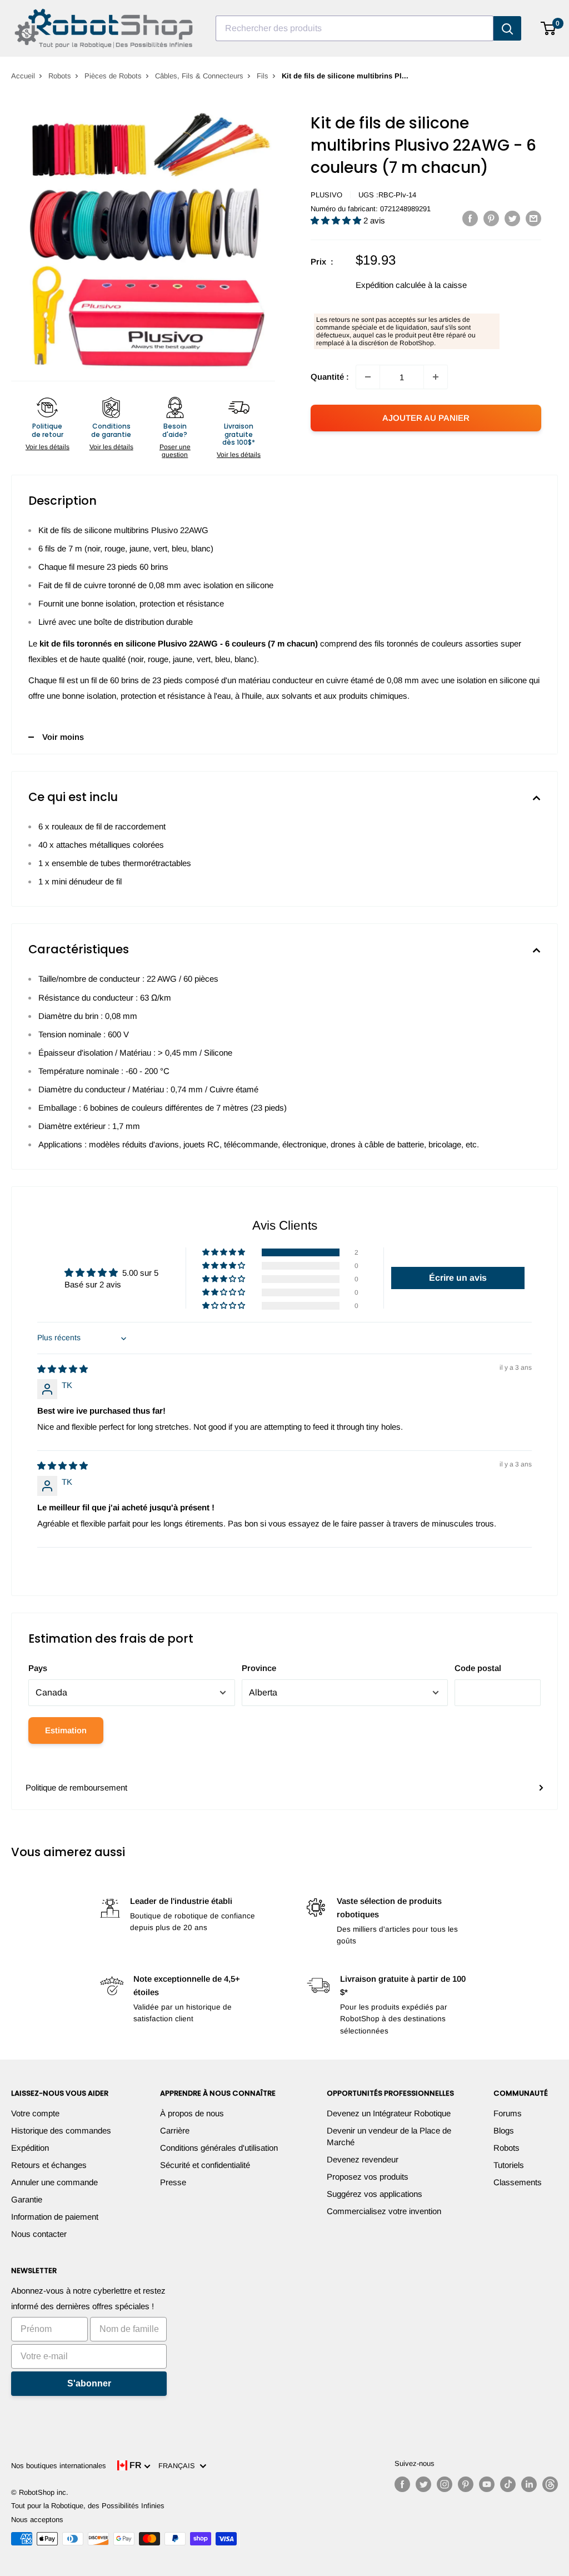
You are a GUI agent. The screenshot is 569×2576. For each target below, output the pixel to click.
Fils (263, 76)
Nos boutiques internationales (59, 2466)
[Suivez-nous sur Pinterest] (466, 2484)
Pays (38, 1668)
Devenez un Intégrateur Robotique (389, 2113)
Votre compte (35, 2113)
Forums (508, 2113)
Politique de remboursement (76, 1787)
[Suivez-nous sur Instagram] (445, 2484)
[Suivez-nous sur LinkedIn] (529, 2484)
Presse (173, 2182)
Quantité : (330, 377)
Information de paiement (55, 2217)
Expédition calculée (391, 285)
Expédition (30, 2148)
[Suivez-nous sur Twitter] (423, 2484)
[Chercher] (507, 28)
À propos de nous (192, 2113)
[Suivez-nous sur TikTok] (508, 2484)
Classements (518, 2182)
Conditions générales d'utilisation (219, 2148)
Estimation (66, 1730)
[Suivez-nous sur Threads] (550, 2484)
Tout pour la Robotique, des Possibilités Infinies (88, 2506)
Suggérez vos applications (375, 2194)
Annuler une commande (54, 2182)
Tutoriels (509, 2165)
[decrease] (368, 377)
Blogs (504, 2130)
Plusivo (326, 195)
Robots (60, 76)
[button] (337, 220)
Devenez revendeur (363, 2159)
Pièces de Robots (113, 76)
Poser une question (175, 451)
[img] (63, 1369)
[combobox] (355, 28)
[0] (549, 28)
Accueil (23, 76)
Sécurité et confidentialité (205, 2165)
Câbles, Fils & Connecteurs (199, 76)
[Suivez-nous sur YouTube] (487, 2484)
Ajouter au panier (426, 418)
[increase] (436, 377)
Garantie (27, 2199)
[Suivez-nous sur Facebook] (402, 2484)
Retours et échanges (49, 2165)
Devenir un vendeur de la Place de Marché (389, 2136)
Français (179, 2466)
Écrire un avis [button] (458, 1278)
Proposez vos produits (368, 2177)
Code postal (478, 1668)
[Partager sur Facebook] (470, 218)
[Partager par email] (533, 218)
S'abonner (89, 2383)
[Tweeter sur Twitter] (512, 218)
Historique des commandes (61, 2130)
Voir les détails (48, 447)
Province (259, 1668)
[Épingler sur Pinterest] (491, 218)
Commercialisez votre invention (384, 2211)
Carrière (175, 2130)
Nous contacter (39, 2234)
